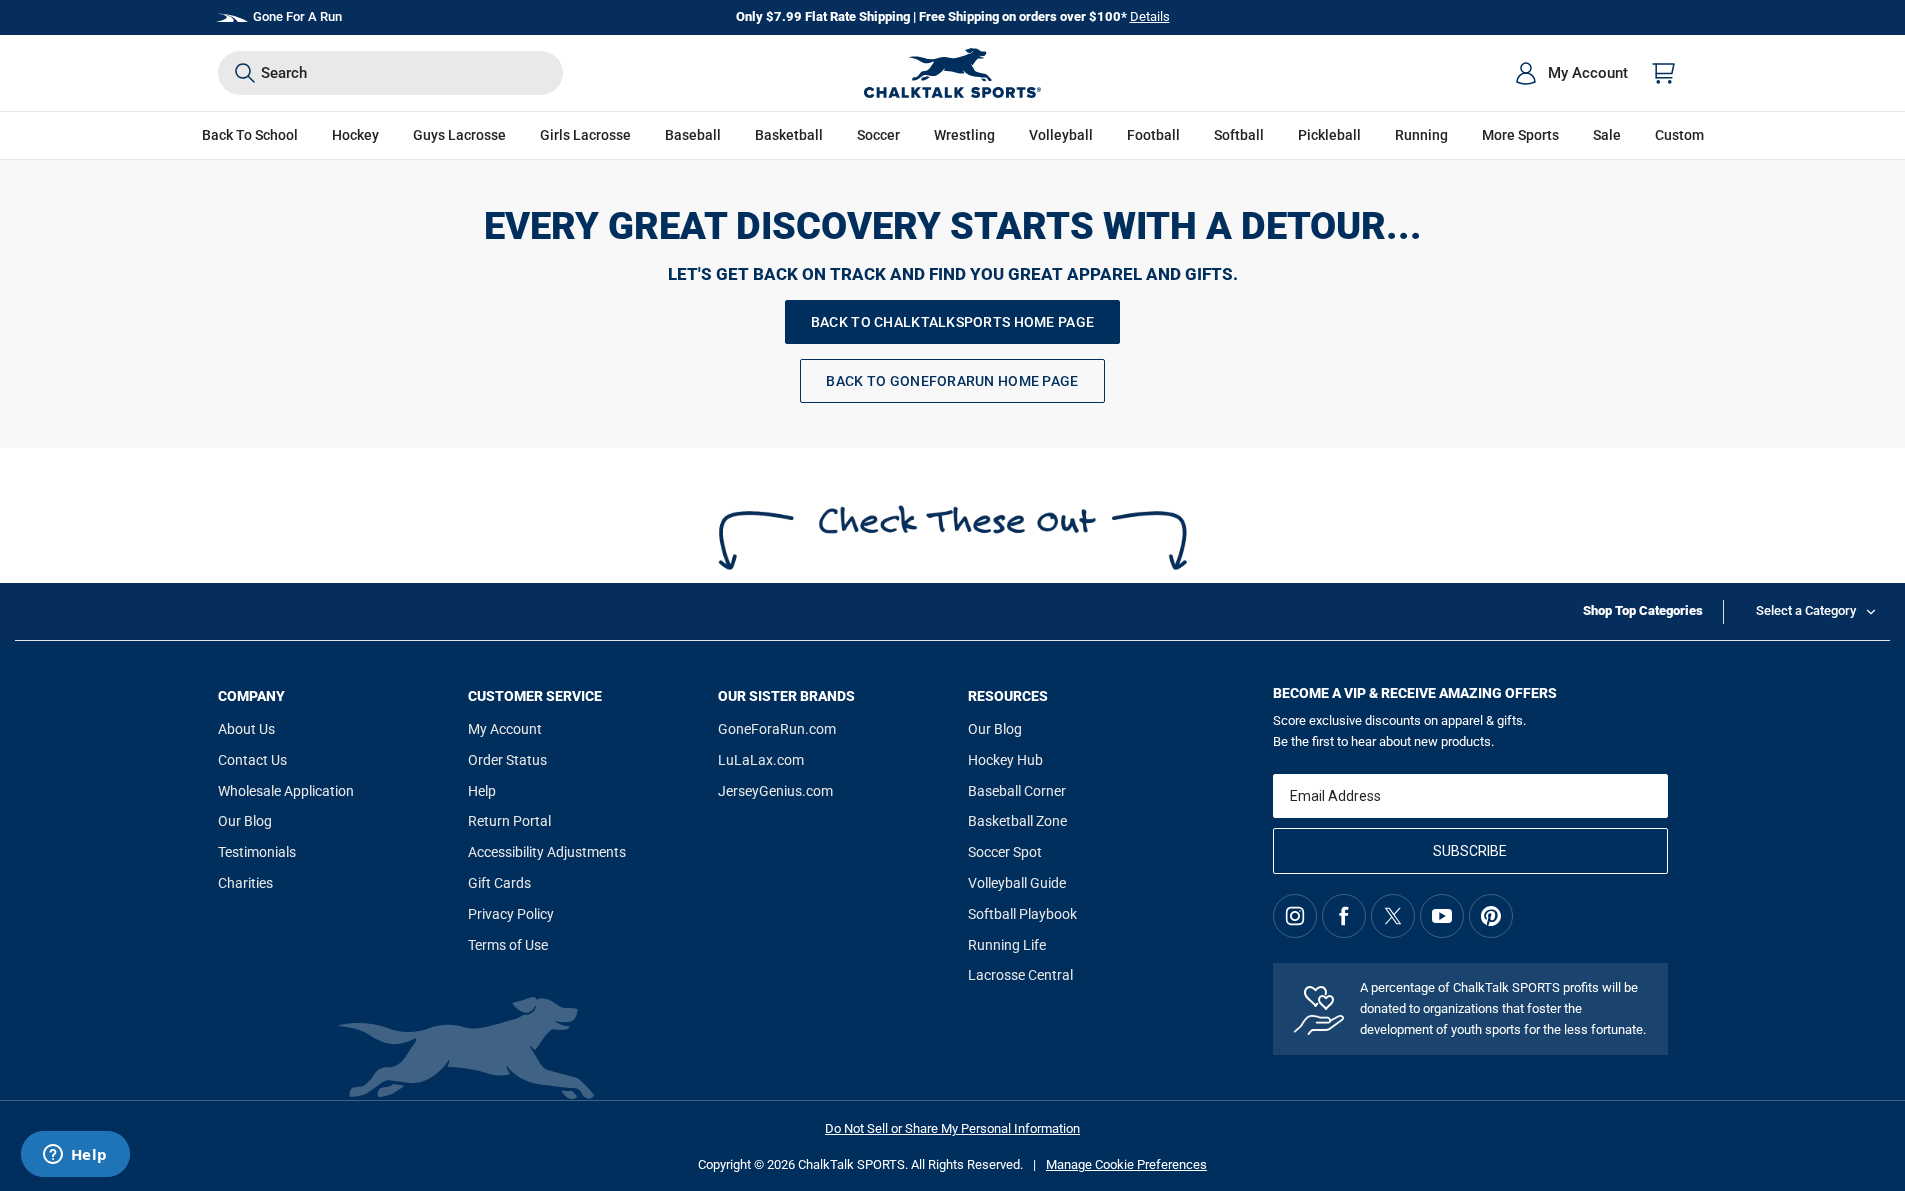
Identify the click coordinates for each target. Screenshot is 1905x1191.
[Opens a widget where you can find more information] (75, 1156)
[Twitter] (1393, 916)
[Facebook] (1344, 916)
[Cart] (1664, 73)
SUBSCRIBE (1470, 851)
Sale (1607, 135)
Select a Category (1806, 610)
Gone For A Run (297, 16)
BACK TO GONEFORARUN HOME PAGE (952, 381)
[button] (355, 135)
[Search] (245, 73)
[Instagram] (1295, 916)
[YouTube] (1442, 916)
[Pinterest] (1491, 916)
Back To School (250, 135)
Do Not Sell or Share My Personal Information (952, 1128)
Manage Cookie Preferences (1126, 1164)
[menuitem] (1571, 73)
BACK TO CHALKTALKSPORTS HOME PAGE (952, 322)
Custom (1679, 135)
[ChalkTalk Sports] (953, 73)
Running (1421, 135)
